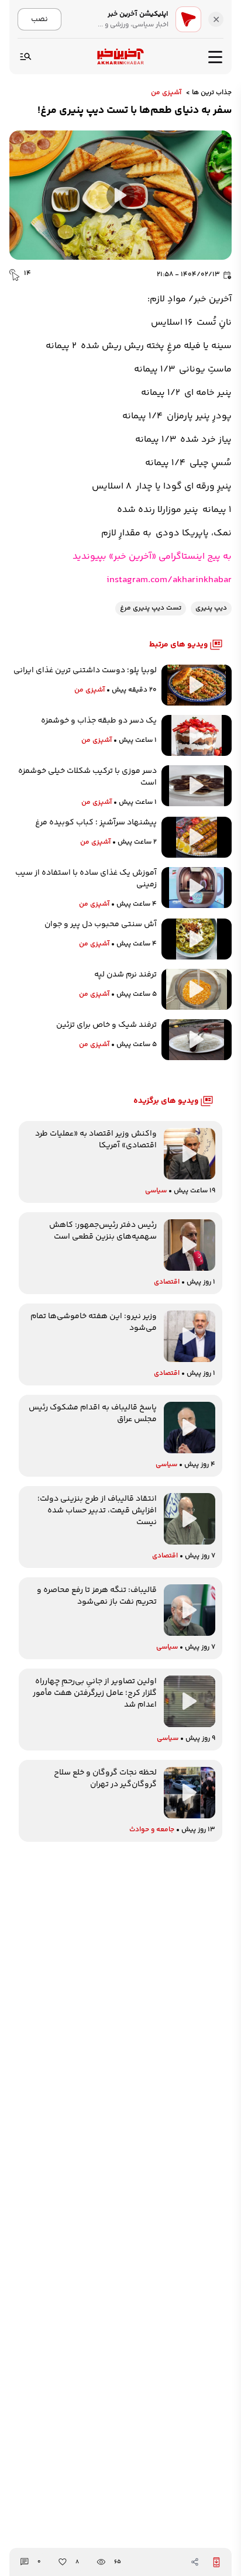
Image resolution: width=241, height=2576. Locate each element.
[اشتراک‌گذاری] (195, 2562)
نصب (39, 19)
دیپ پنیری (211, 608)
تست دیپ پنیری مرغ (151, 608)
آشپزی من (166, 93)
